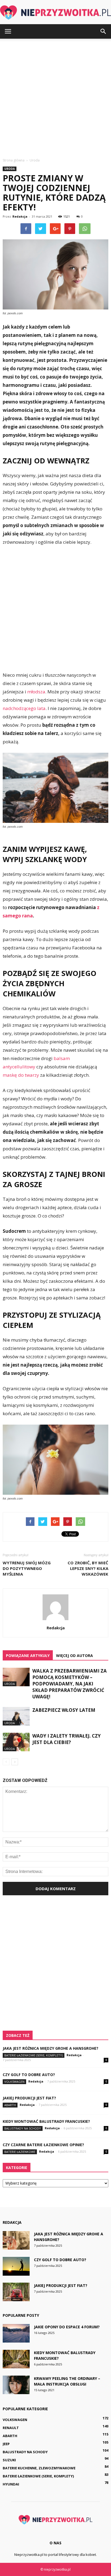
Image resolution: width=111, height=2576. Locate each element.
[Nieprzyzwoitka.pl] (55, 12)
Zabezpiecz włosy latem (64, 1710)
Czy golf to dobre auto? (29, 2075)
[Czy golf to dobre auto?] (16, 2266)
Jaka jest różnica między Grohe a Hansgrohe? (51, 2048)
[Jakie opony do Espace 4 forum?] (16, 2333)
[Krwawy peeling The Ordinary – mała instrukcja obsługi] (16, 2385)
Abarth (10, 2105)
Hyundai (11, 2484)
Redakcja (20, 216)
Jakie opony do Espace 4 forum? (67, 2327)
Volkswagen (14, 2082)
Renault (11, 2428)
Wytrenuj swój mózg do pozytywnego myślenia (27, 1568)
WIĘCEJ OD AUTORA (74, 1656)
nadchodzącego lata (24, 708)
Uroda (10, 169)
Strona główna (14, 160)
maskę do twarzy (21, 1075)
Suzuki (9, 2460)
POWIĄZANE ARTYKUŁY (28, 1656)
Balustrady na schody (23, 2128)
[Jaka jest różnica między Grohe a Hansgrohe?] (16, 2240)
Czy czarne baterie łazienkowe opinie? (43, 2145)
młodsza (36, 692)
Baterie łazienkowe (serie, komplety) (34, 2055)
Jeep (6, 2444)
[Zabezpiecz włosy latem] (16, 1716)
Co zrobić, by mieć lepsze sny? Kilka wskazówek (88, 1568)
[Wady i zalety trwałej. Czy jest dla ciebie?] (16, 1742)
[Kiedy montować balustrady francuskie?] (16, 2359)
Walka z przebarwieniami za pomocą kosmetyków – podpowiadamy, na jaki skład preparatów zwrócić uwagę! (70, 1684)
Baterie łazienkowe (20, 2152)
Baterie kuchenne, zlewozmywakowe (39, 2468)
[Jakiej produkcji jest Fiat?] (16, 2292)
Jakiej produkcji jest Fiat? (29, 2098)
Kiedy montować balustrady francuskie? (46, 2121)
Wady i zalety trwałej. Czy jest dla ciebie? (67, 1739)
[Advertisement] (55, 97)
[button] (103, 31)
